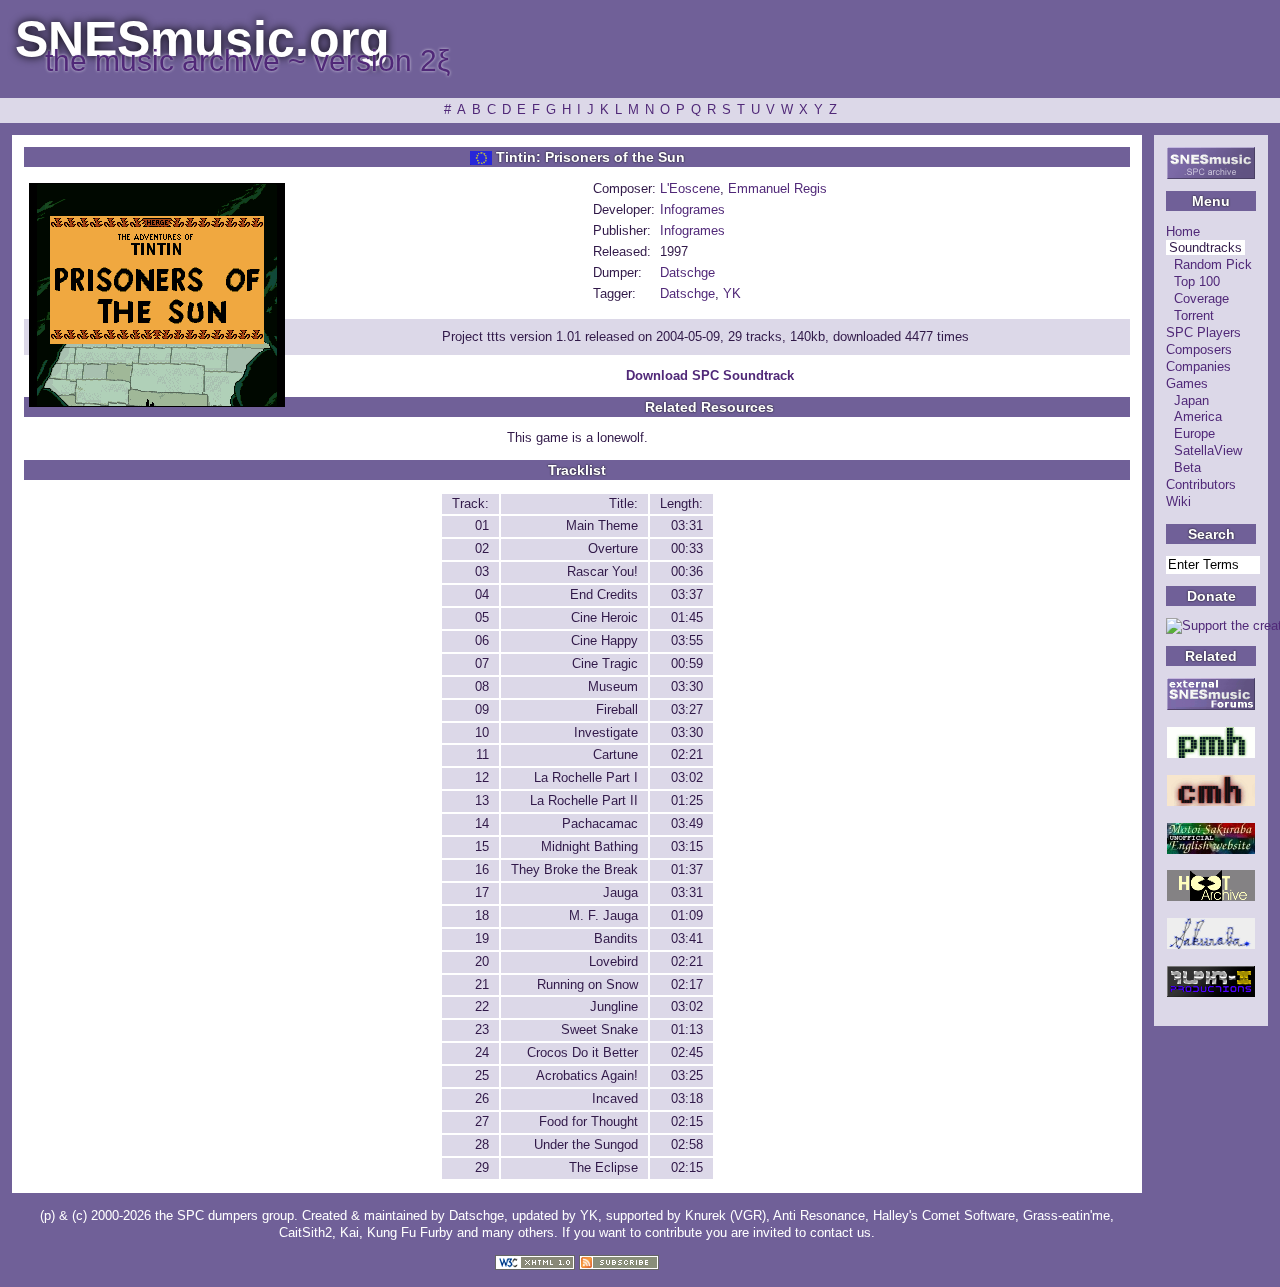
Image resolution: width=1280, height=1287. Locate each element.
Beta (1187, 467)
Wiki (1178, 501)
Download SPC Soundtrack (710, 375)
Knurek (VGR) (725, 1215)
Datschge (687, 272)
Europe (1194, 433)
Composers (1199, 349)
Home (1183, 231)
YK (732, 293)
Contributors (1201, 484)
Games (1187, 383)
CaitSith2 (305, 1232)
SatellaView (1208, 450)
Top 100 (1197, 281)
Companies (1198, 366)
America (1198, 416)
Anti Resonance (819, 1215)
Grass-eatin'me (1066, 1215)
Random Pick (1213, 264)
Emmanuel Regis (777, 188)
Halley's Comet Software (944, 1215)
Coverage (1201, 298)
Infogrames (692, 209)
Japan (1191, 400)
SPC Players (1203, 332)
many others (518, 1232)
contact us (840, 1232)
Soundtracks (1205, 247)
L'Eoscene (690, 188)
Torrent (1194, 315)
